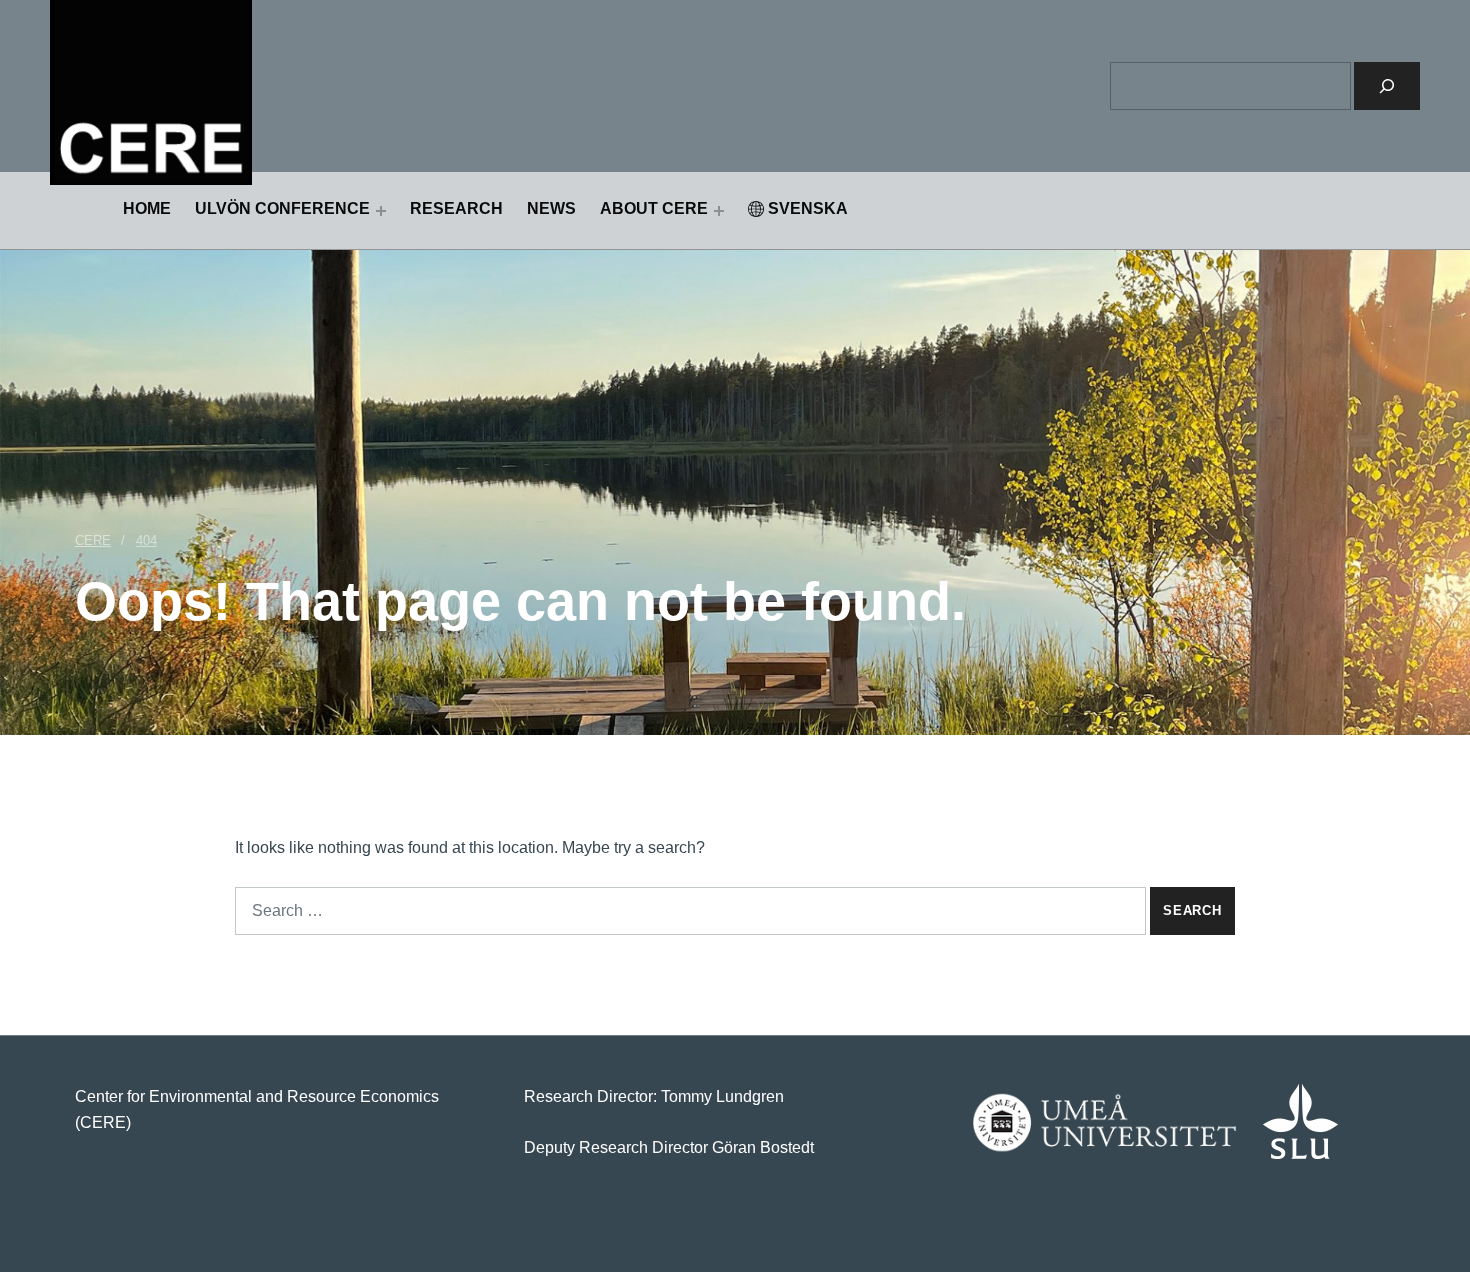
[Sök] (1387, 86)
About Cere (654, 208)
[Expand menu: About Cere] (719, 211)
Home (147, 208)
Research (456, 208)
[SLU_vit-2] (1300, 1121)
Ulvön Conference (282, 208)
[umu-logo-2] (1104, 1123)
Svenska (808, 208)
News (551, 208)
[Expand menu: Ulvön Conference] (381, 211)
